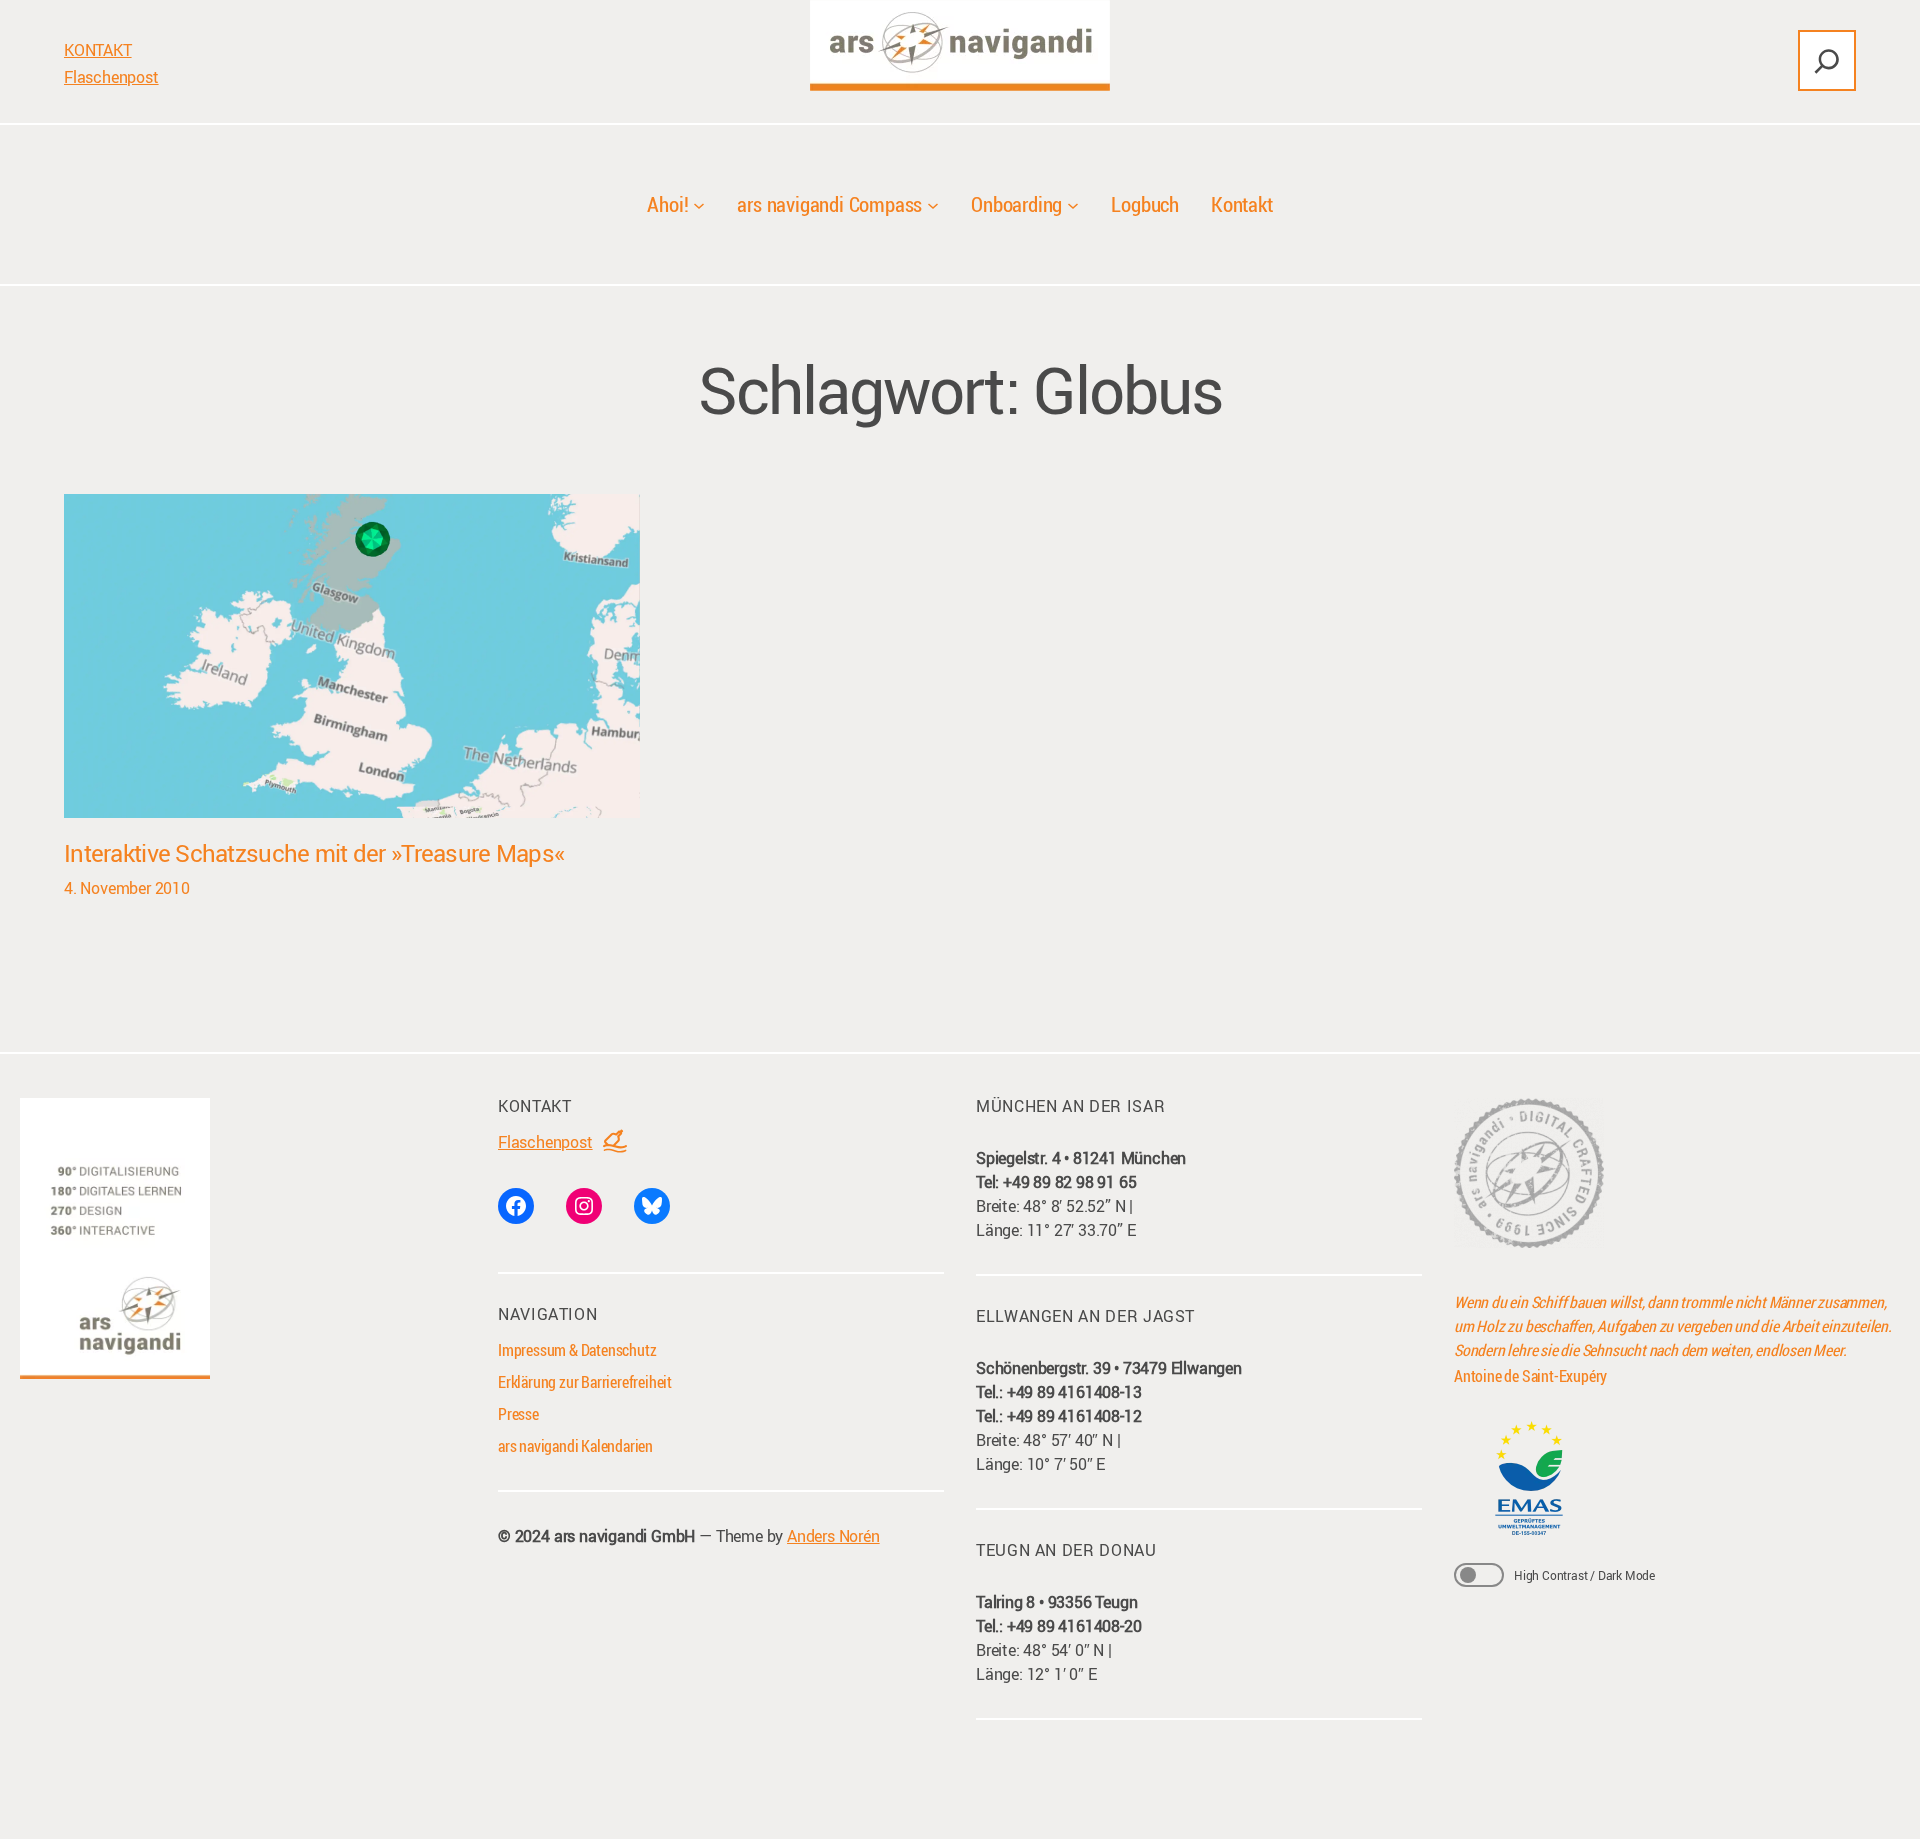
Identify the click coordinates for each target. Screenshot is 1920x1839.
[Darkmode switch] (1479, 1575)
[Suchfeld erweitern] (1827, 60)
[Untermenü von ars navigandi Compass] (933, 205)
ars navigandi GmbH (624, 1536)
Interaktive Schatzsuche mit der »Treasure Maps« (314, 853)
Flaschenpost (111, 77)
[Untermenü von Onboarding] (1073, 205)
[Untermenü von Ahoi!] (699, 205)
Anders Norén (833, 1536)
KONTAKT (98, 50)
